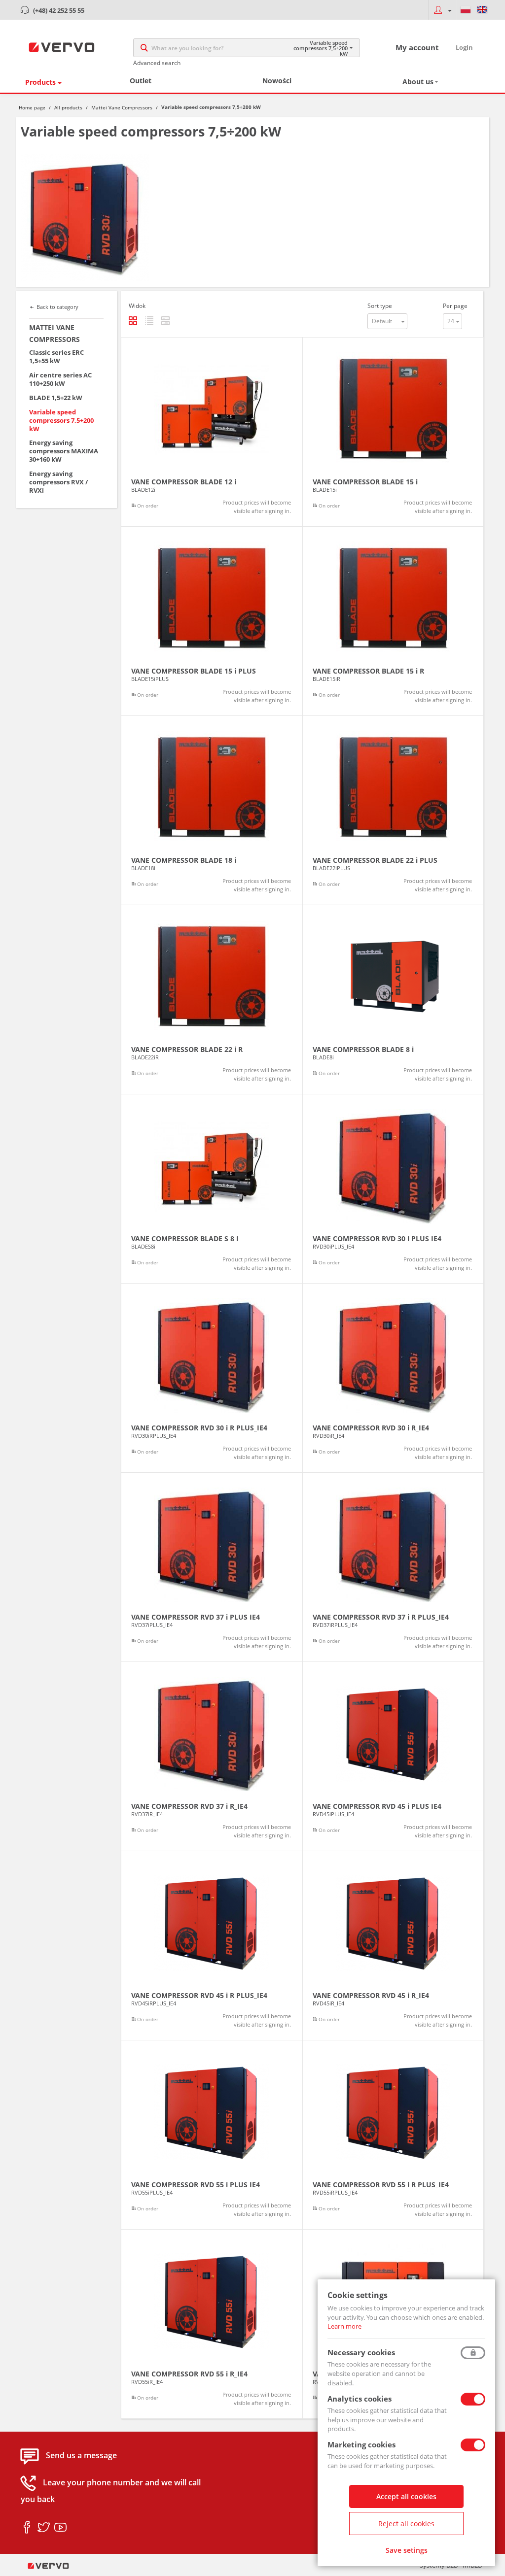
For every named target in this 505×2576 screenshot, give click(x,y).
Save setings (407, 2550)
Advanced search (157, 63)
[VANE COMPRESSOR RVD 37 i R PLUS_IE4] (393, 1567)
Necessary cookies (361, 2352)
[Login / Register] (443, 10)
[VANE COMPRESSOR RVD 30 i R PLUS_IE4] (212, 1378)
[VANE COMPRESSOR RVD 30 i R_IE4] (393, 1378)
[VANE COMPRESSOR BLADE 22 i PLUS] (393, 810)
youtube (60, 2528)
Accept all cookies (406, 2496)
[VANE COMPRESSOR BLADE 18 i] (212, 810)
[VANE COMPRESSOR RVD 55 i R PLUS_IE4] (393, 2135)
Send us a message (81, 2456)
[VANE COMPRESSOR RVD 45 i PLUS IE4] (393, 1756)
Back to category (57, 307)
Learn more (344, 2326)
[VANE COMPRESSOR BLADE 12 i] (212, 432)
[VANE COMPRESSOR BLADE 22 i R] (212, 1000)
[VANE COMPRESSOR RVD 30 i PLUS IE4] (393, 1189)
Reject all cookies (406, 2524)
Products (40, 82)
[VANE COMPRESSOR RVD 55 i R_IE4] (212, 2324)
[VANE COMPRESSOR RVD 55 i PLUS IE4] (212, 2135)
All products (68, 107)
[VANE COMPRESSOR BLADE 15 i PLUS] (212, 621)
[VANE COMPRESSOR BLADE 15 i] (393, 432)
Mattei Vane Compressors (122, 107)
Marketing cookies (361, 2444)
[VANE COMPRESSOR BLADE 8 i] (393, 1000)
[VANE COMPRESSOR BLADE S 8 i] (212, 1189)
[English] (482, 10)
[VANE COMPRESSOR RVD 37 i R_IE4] (212, 1756)
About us (418, 82)
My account (417, 47)
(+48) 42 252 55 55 (59, 10)
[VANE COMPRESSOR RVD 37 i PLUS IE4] (212, 1567)
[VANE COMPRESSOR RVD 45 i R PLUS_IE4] (212, 1946)
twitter (44, 2528)
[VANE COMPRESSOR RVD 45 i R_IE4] (393, 1946)
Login (464, 47)
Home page (32, 107)
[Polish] (466, 10)
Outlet (141, 81)
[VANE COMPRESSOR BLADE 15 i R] (393, 621)
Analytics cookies (360, 2399)
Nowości (277, 81)
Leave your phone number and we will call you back (111, 2491)
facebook (27, 2528)
